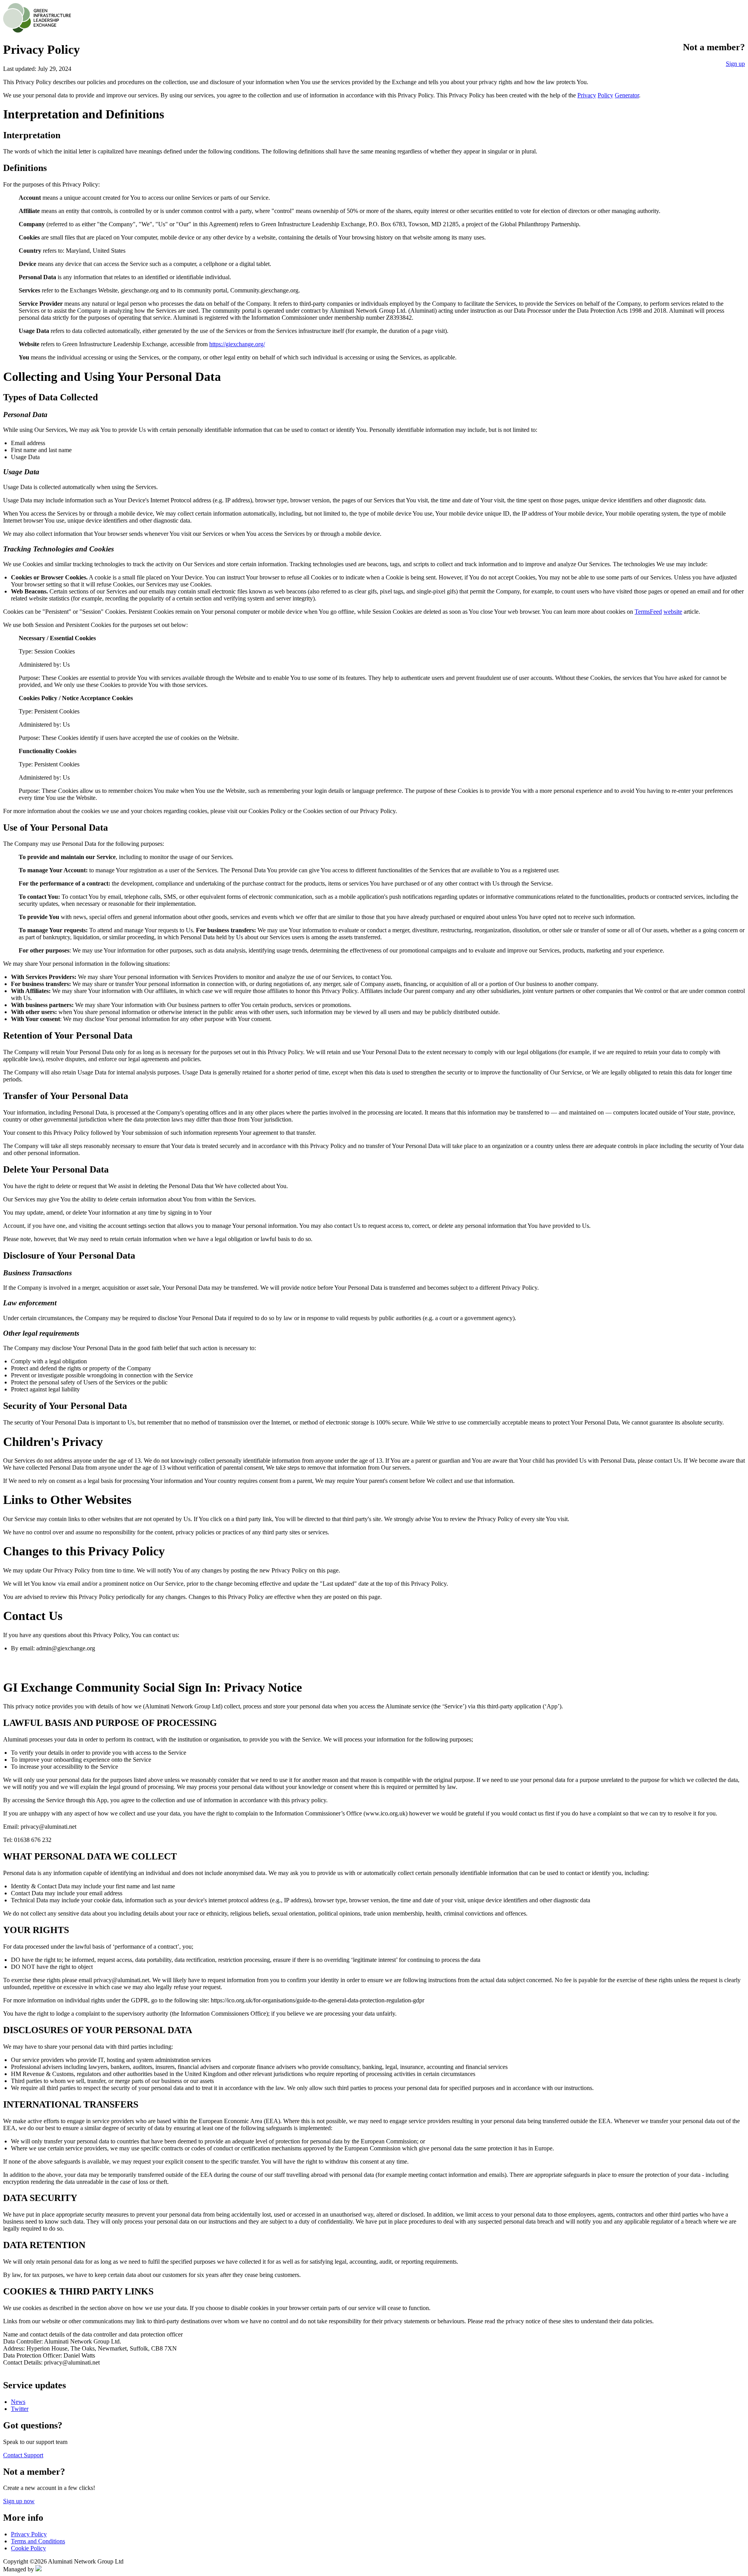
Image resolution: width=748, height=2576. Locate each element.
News (18, 2402)
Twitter (20, 2409)
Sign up (735, 64)
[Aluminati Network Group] (39, 2569)
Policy (605, 95)
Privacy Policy (29, 2534)
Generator (627, 95)
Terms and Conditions (38, 2541)
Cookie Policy (28, 2548)
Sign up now (19, 2501)
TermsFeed (648, 612)
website (673, 612)
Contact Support (23, 2455)
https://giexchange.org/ (237, 344)
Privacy (587, 95)
